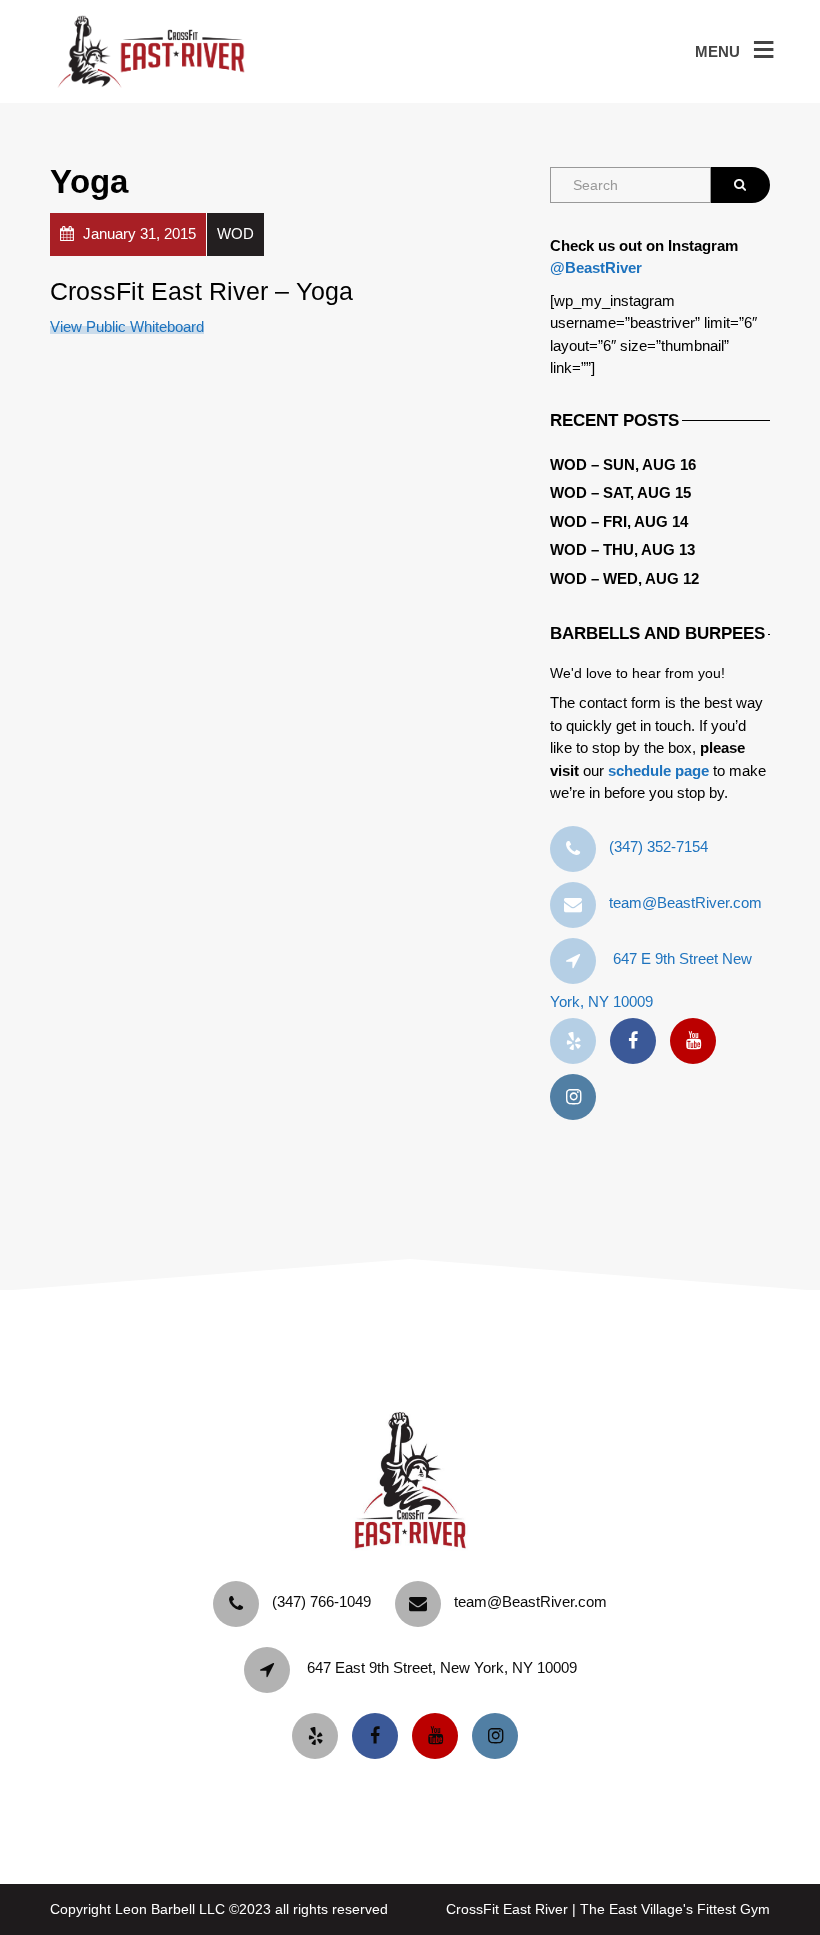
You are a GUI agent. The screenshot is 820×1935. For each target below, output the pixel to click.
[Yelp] (578, 1041)
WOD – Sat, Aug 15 (620, 492)
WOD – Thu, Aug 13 (622, 549)
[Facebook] (638, 1041)
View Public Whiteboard (127, 326)
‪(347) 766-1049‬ (321, 1601)
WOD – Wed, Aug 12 (624, 578)
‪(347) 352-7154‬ (658, 846)
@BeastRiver (596, 267)
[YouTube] (698, 1041)
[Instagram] (578, 1097)
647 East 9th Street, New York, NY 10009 (442, 1667)
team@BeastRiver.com (685, 902)
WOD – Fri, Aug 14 (619, 521)
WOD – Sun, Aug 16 (623, 464)
